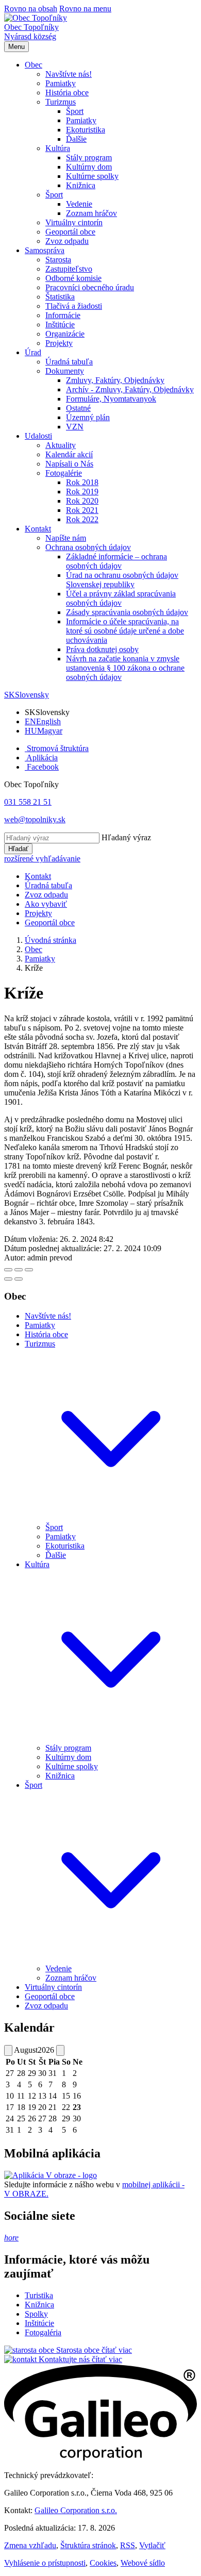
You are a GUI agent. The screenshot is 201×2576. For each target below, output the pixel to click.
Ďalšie (56, 1555)
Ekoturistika (65, 1546)
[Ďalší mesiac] (60, 2050)
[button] (33, 65)
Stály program (68, 1748)
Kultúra (37, 1564)
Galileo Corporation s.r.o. (76, 2510)
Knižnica (60, 1776)
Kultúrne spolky (72, 1766)
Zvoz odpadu (46, 2006)
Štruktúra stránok (88, 2545)
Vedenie (58, 1968)
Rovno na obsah (31, 9)
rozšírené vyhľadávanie (42, 859)
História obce (46, 1334)
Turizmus (40, 1344)
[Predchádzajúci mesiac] (8, 2050)
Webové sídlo (143, 2563)
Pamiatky (40, 959)
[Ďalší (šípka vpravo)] (19, 1279)
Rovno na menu (85, 9)
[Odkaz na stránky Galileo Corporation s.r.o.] (100, 2458)
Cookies (103, 2563)
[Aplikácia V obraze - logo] (51, 2175)
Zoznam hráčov (71, 1978)
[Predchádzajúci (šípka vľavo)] (8, 1279)
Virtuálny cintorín (53, 1987)
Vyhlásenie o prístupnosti (45, 2563)
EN (43, 721)
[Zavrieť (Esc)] (8, 1270)
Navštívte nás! (48, 1316)
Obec (33, 949)
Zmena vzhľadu (30, 2545)
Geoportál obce (50, 1996)
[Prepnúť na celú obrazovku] (19, 1270)
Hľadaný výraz (126, 837)
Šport (54, 1527)
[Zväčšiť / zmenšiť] (29, 1270)
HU (44, 731)
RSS (128, 2545)
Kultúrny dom (68, 1757)
